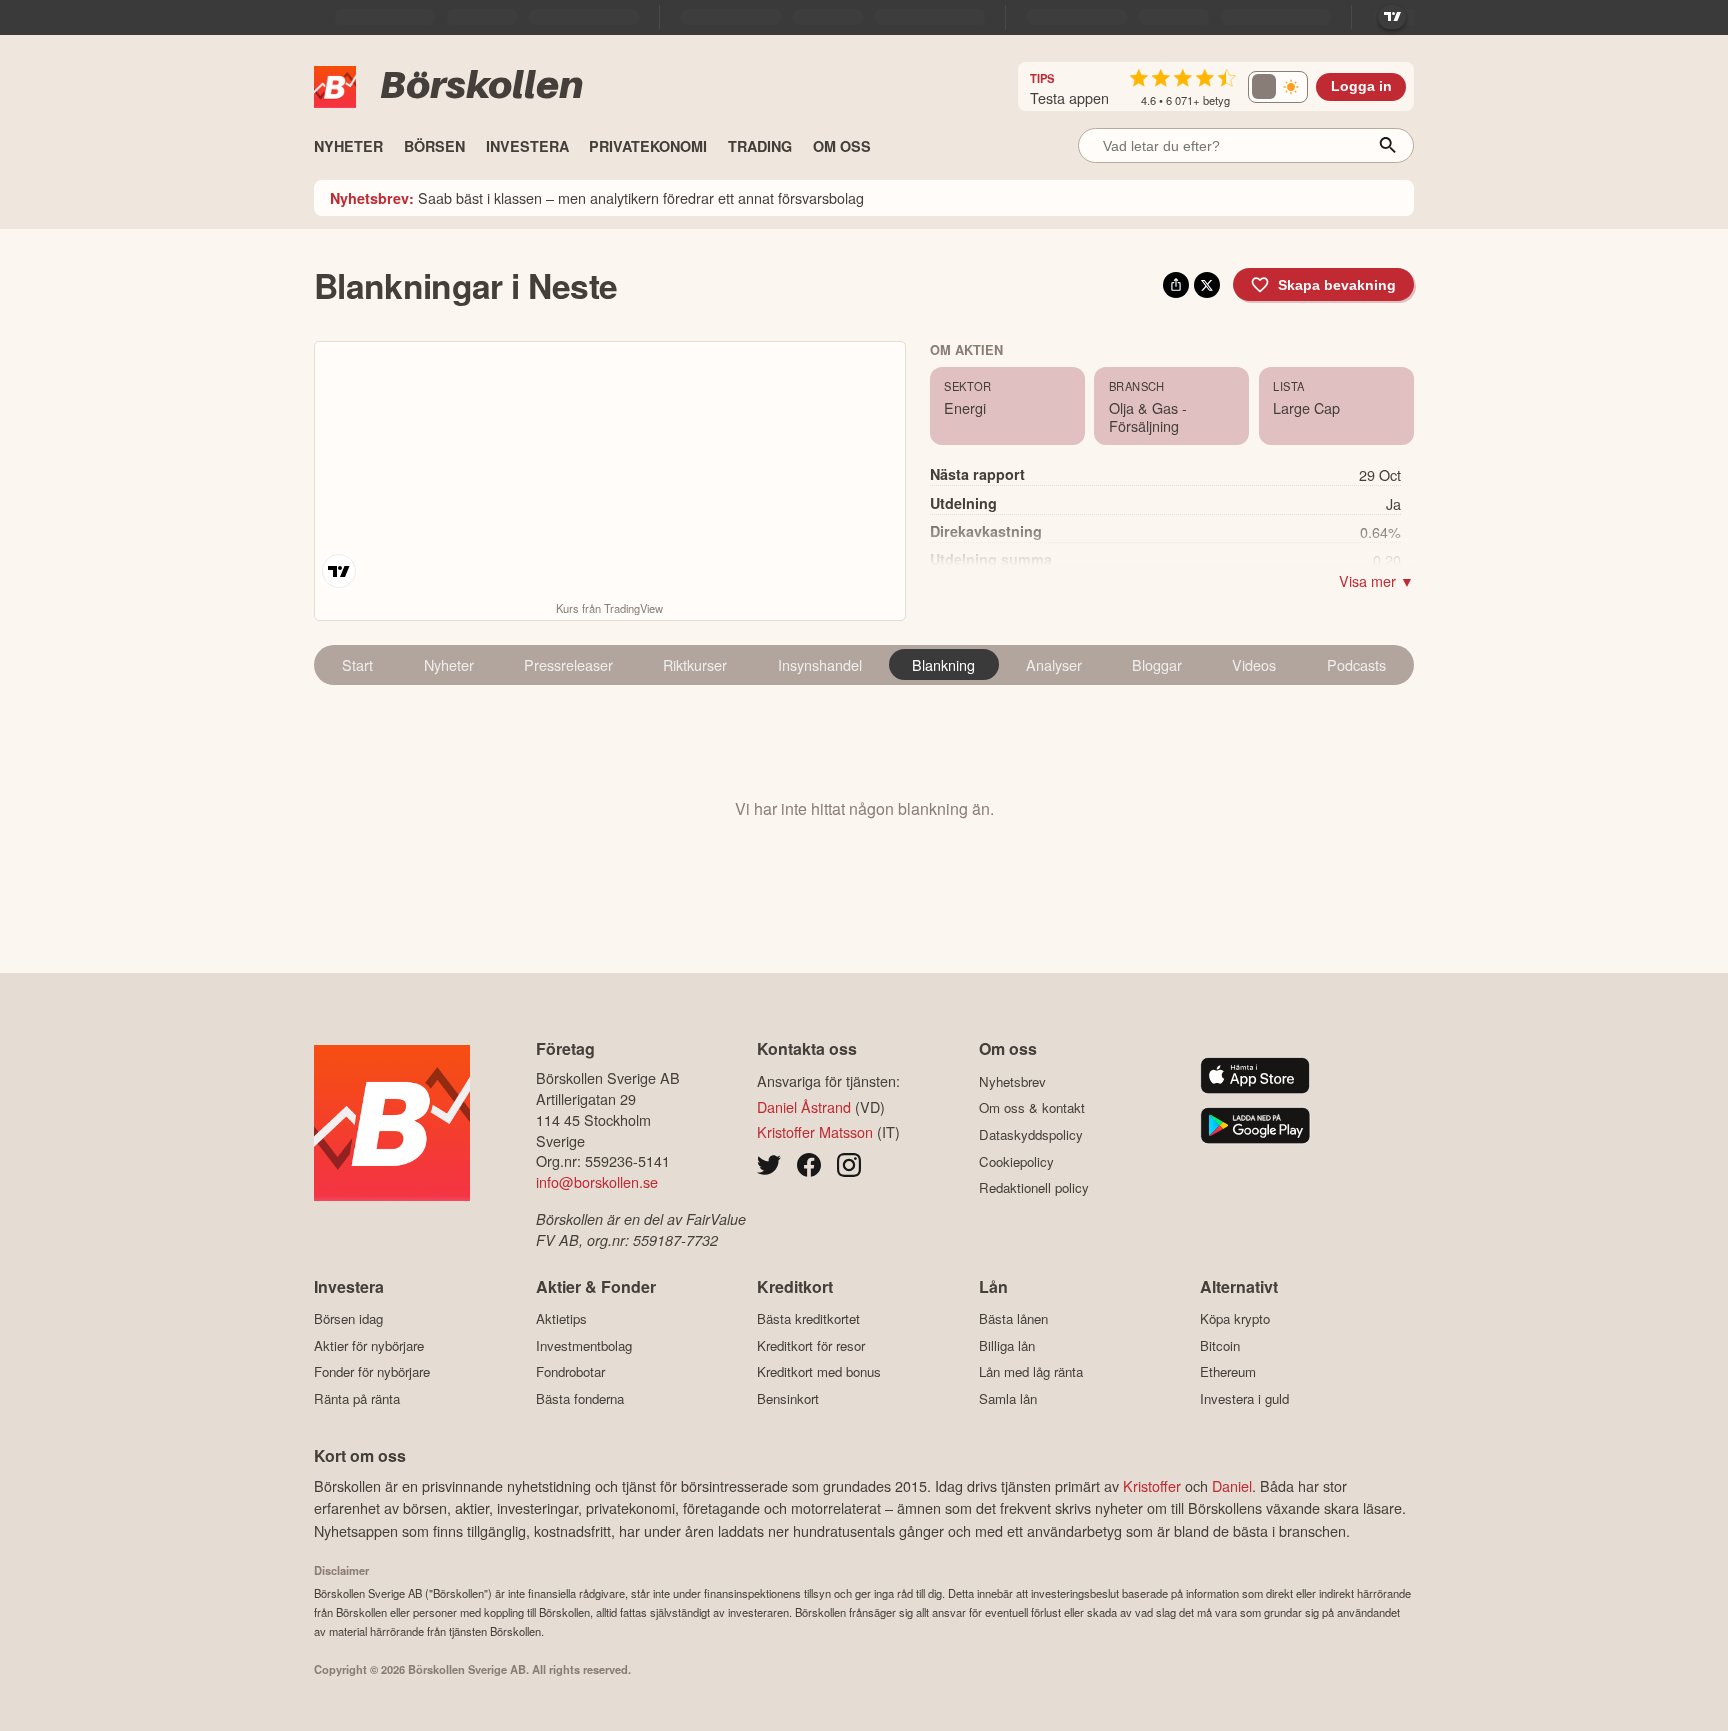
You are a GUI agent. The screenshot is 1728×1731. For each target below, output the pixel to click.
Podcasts (1356, 664)
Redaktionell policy (1034, 1188)
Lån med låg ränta (1031, 1372)
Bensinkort (788, 1398)
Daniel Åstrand (804, 1106)
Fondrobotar (570, 1372)
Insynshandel (820, 664)
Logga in (1361, 86)
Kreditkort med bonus (819, 1372)
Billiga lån (1007, 1345)
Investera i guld (1244, 1398)
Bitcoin (1220, 1345)
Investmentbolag (584, 1345)
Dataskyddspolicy (1031, 1134)
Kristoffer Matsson (815, 1131)
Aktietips (561, 1319)
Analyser (1054, 664)
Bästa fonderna (580, 1398)
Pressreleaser (568, 664)
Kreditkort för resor (811, 1345)
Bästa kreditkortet (808, 1319)
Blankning (943, 664)
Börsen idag (348, 1319)
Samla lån (1008, 1398)
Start (357, 664)
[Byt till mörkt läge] (1278, 87)
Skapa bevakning (1337, 285)
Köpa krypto (1235, 1319)
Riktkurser (695, 664)
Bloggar (1157, 664)
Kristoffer (1152, 1485)
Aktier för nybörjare (369, 1345)
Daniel (1232, 1485)
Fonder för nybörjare (372, 1372)
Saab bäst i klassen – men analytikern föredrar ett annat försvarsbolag (597, 197)
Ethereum (1228, 1372)
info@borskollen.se (597, 1181)
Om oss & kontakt (1032, 1108)
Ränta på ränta (357, 1398)
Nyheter (449, 664)
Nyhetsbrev (1012, 1081)
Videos (1254, 664)
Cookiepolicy (1016, 1161)
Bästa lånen (1013, 1319)
